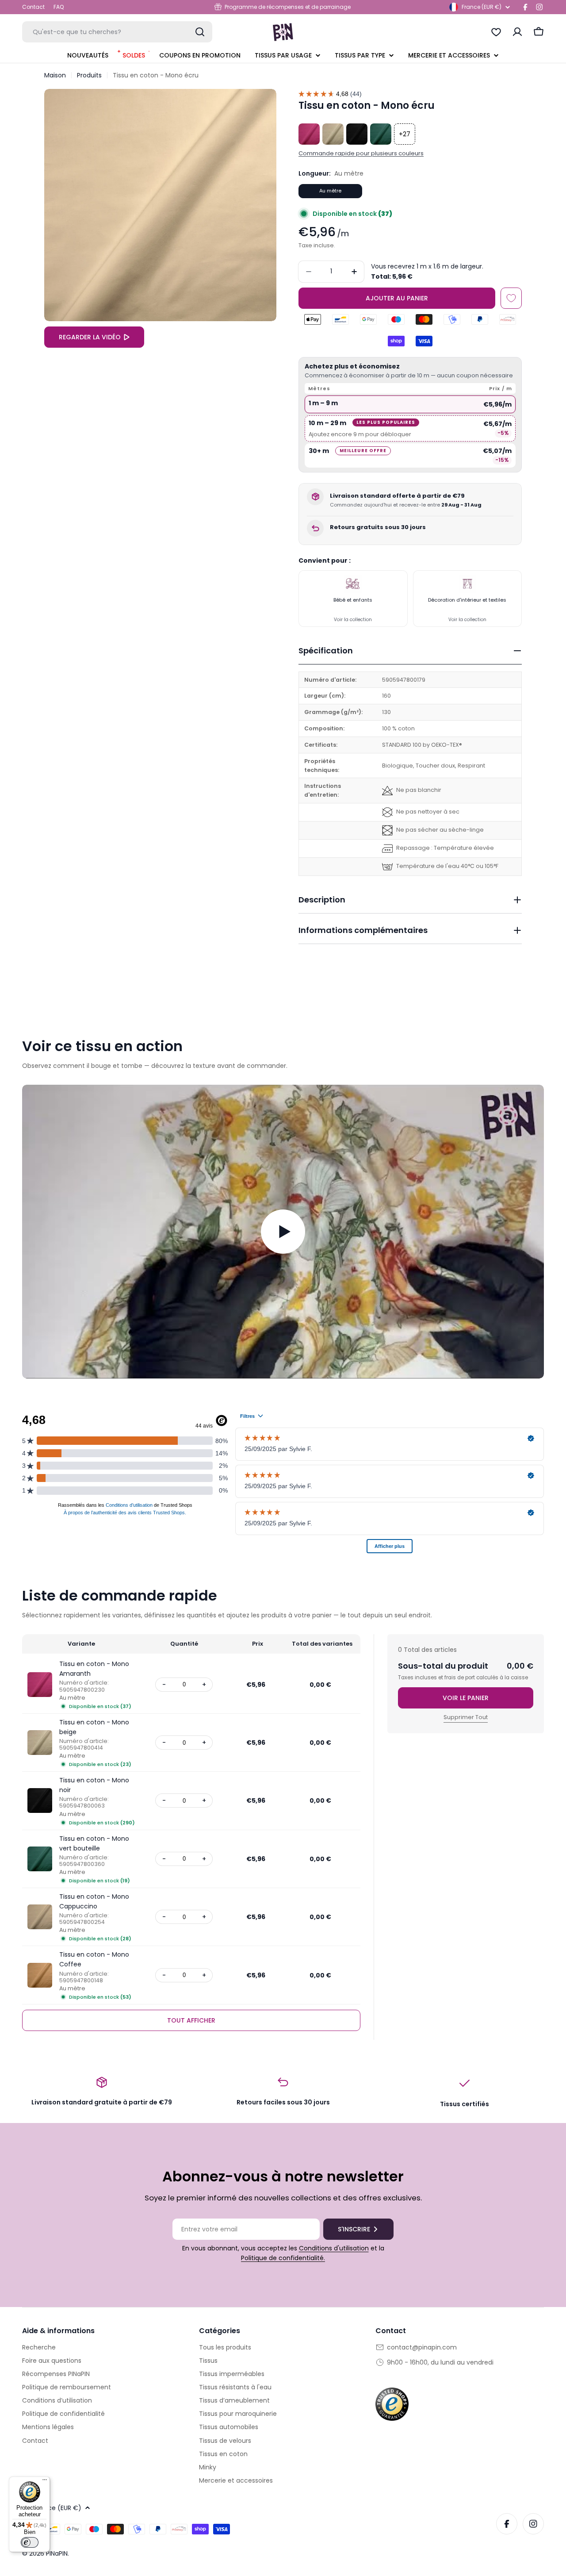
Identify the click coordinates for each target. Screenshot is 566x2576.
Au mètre (330, 191)
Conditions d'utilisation (334, 2248)
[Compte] (517, 32)
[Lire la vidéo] (283, 1232)
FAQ (59, 7)
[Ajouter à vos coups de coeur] (511, 298)
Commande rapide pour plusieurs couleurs (361, 153)
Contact (33, 7)
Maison (55, 75)
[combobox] (117, 32)
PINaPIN (57, 2553)
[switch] (30, 2542)
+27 (405, 134)
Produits (89, 75)
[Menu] (45, 2482)
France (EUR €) (482, 7)
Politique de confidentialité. (283, 2258)
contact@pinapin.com (422, 2347)
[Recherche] (200, 32)
